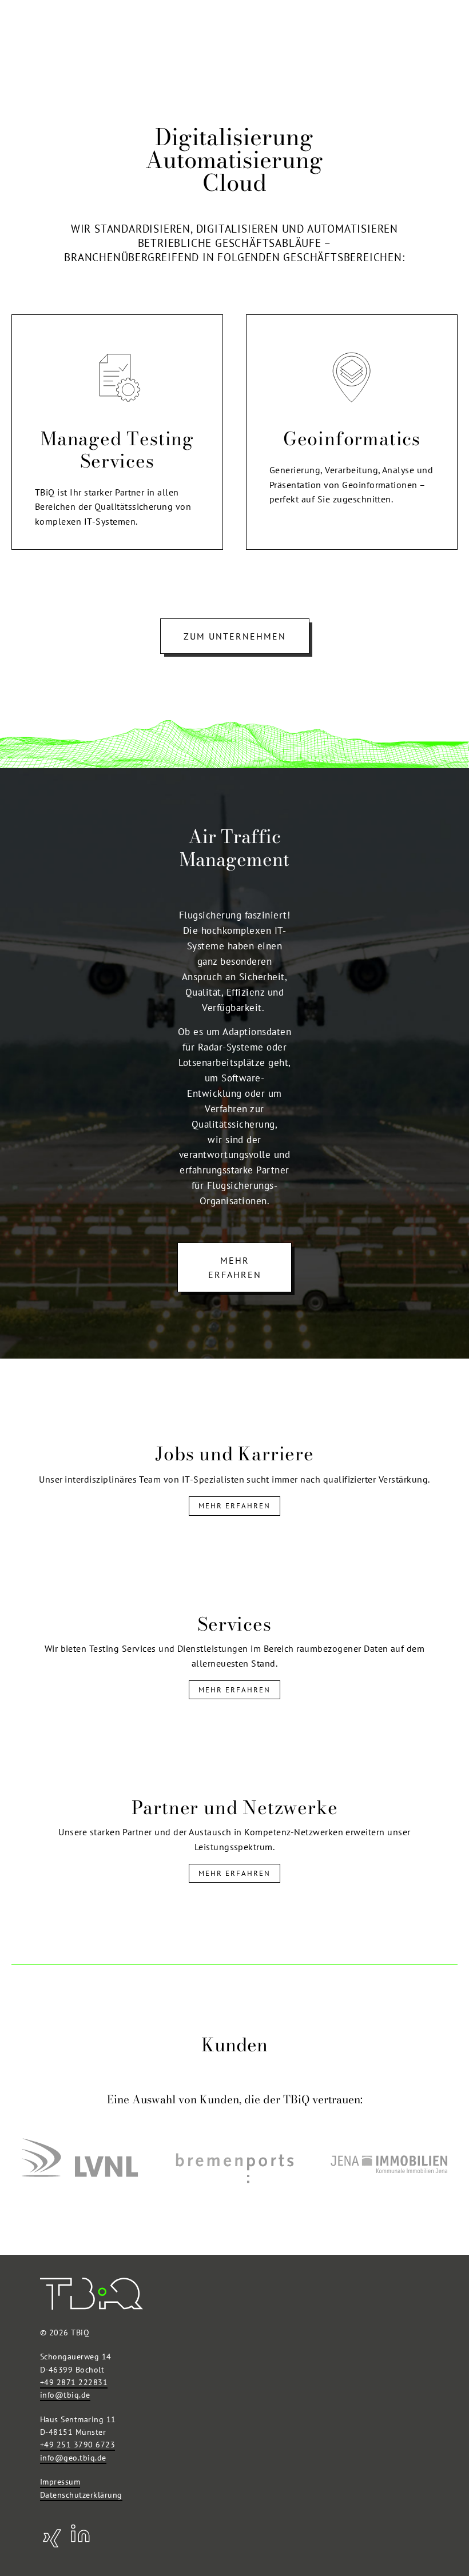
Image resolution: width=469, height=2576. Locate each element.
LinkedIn (80, 2537)
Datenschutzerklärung (81, 2495)
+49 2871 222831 (74, 2382)
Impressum (60, 2482)
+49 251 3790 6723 (77, 2445)
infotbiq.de (65, 2395)
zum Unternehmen (235, 636)
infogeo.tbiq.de (73, 2458)
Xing (51, 2537)
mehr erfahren (235, 1268)
